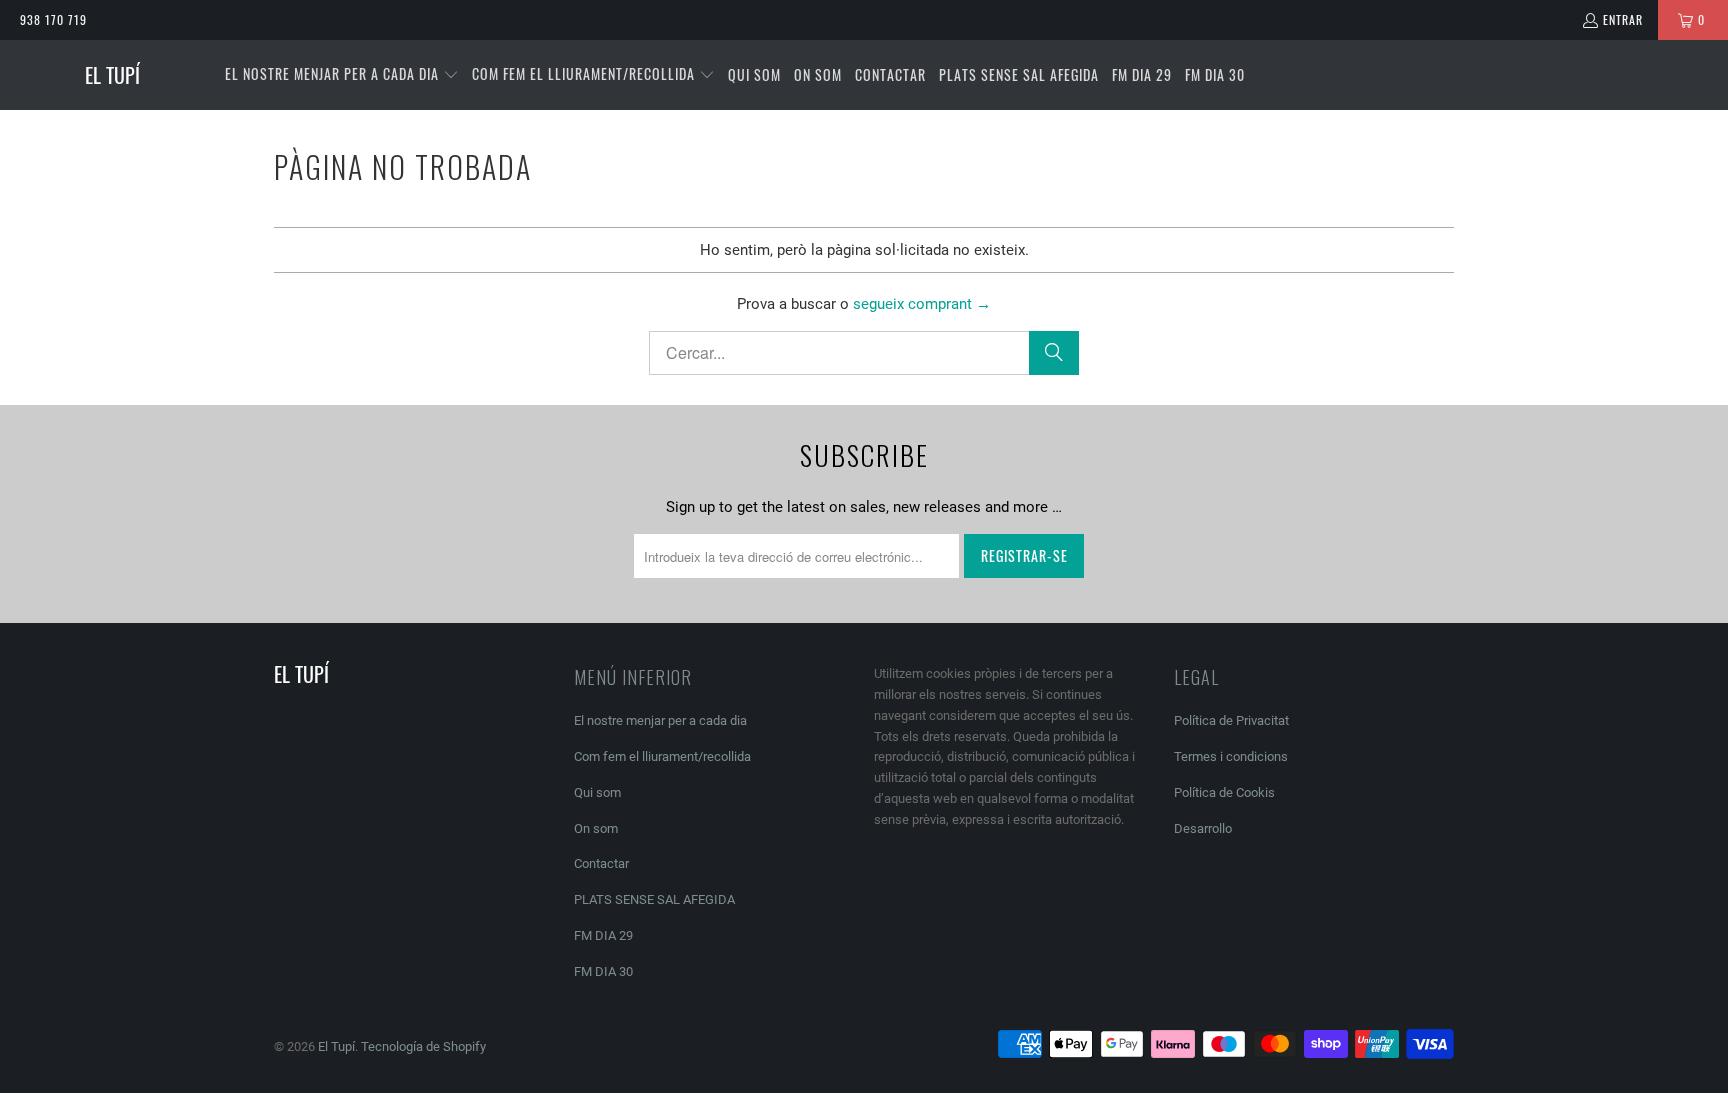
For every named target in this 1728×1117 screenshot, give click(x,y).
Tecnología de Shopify (423, 1046)
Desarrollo (1203, 828)
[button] (342, 75)
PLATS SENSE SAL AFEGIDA (654, 899)
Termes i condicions (1231, 756)
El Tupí (336, 1046)
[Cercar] (1054, 353)
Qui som (597, 792)
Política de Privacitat (1231, 720)
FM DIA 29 (603, 935)
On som (596, 828)
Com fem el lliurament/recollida (662, 756)
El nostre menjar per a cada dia (660, 720)
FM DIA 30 (603, 971)
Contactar (601, 863)
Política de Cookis (1224, 792)
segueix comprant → (922, 304)
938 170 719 (53, 19)
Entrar (1623, 19)
